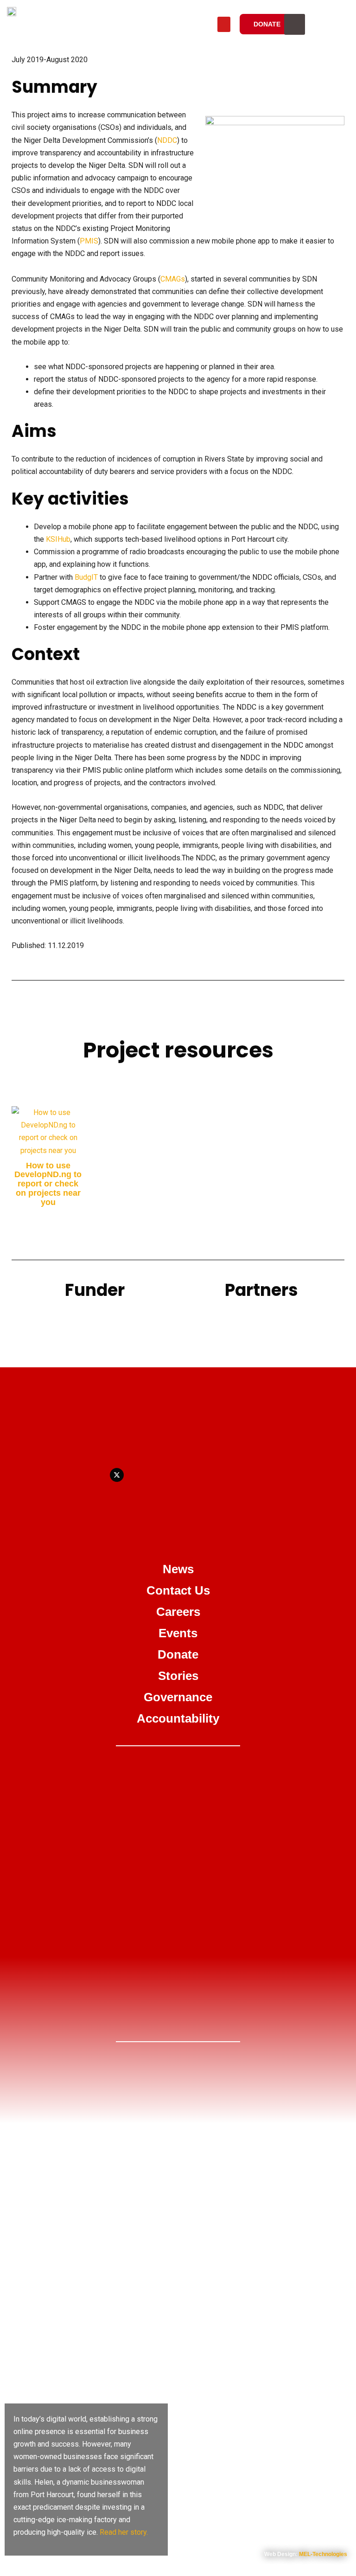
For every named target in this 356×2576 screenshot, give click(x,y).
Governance (178, 1697)
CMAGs (173, 279)
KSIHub (58, 539)
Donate (178, 1654)
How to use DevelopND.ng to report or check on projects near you (48, 1184)
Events (178, 1633)
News (178, 1569)
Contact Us (178, 1590)
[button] (224, 24)
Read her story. (124, 2532)
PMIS (89, 241)
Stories (178, 1676)
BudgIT (86, 577)
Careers (178, 1612)
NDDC (167, 140)
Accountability (178, 1718)
